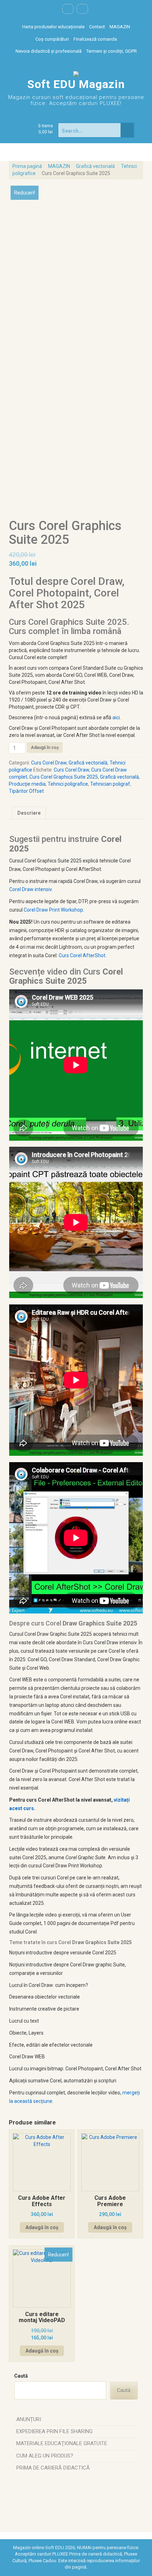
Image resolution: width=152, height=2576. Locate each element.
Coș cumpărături (52, 39)
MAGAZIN (120, 27)
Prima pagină (27, 166)
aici (116, 717)
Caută (21, 2376)
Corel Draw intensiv (30, 889)
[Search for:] (90, 130)
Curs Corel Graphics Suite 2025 (64, 777)
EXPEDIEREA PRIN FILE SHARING (54, 2431)
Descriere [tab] (29, 813)
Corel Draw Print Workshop (53, 910)
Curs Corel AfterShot (82, 955)
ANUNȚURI (29, 2419)
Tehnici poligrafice (68, 784)
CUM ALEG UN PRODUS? (45, 2456)
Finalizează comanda (95, 39)
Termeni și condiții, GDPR (112, 51)
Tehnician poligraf (110, 784)
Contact (97, 27)
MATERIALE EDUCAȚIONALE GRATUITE (62, 2443)
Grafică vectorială (95, 166)
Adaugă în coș (45, 748)
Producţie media (27, 784)
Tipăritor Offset (26, 791)
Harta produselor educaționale (53, 27)
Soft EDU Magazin (76, 84)
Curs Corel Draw (49, 763)
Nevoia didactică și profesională (49, 51)
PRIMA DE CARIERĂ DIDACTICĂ (53, 2468)
